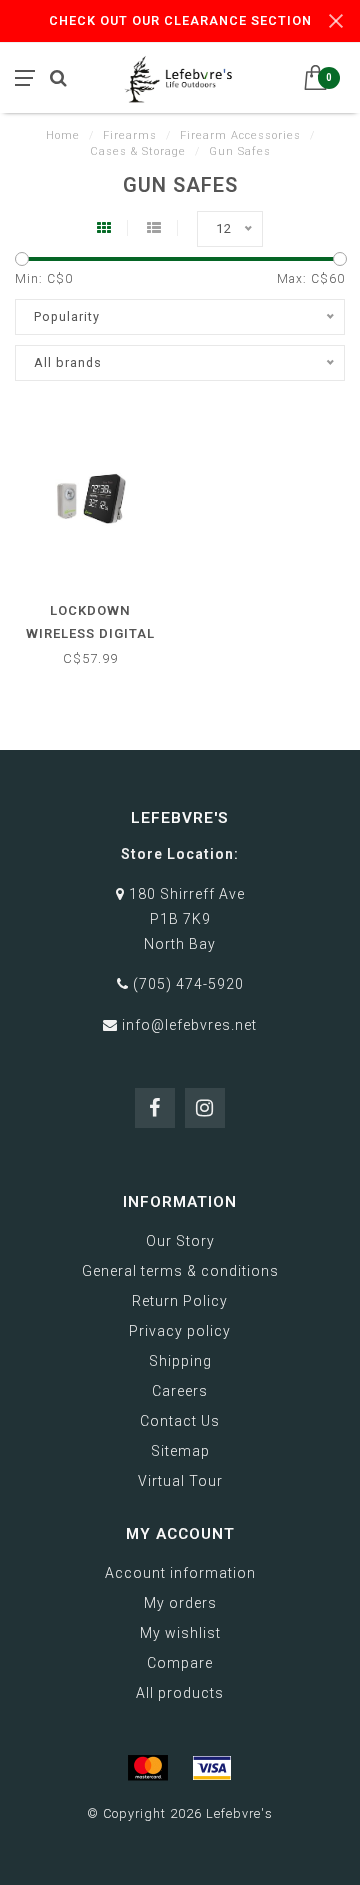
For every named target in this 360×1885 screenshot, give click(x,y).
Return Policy (180, 1301)
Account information (180, 1573)
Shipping (180, 1361)
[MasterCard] (148, 1768)
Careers (180, 1391)
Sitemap (180, 1451)
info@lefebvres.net (189, 1025)
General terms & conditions (180, 1271)
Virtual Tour (180, 1481)
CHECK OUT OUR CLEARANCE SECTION (180, 20)
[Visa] (212, 1768)
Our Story (180, 1241)
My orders (180, 1603)
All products (180, 1693)
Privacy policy (180, 1331)
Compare (180, 1663)
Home (63, 135)
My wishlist (180, 1633)
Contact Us (180, 1421)
